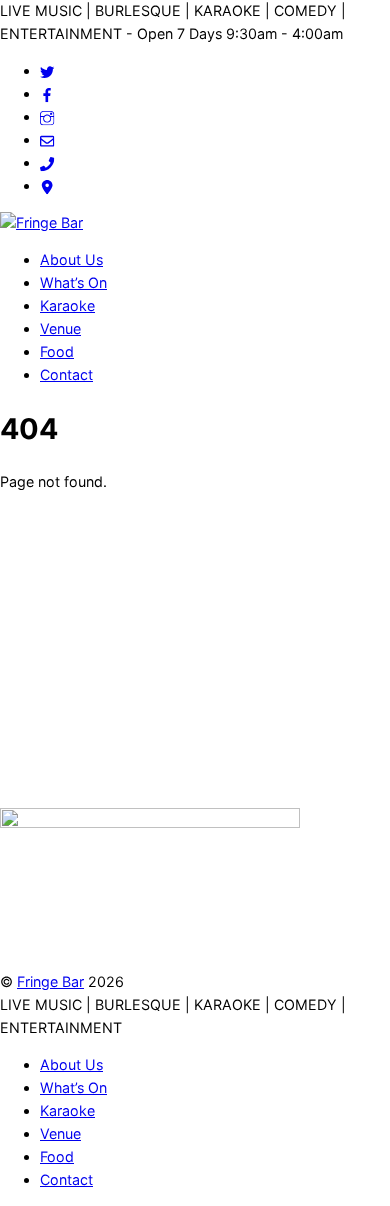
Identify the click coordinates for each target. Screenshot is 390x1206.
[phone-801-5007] (47, 162)
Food (57, 351)
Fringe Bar (50, 981)
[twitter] (47, 70)
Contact (66, 374)
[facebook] (47, 93)
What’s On (73, 282)
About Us (71, 259)
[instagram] (47, 116)
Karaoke (67, 305)
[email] (47, 139)
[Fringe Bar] (41, 222)
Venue (60, 328)
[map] (47, 185)
